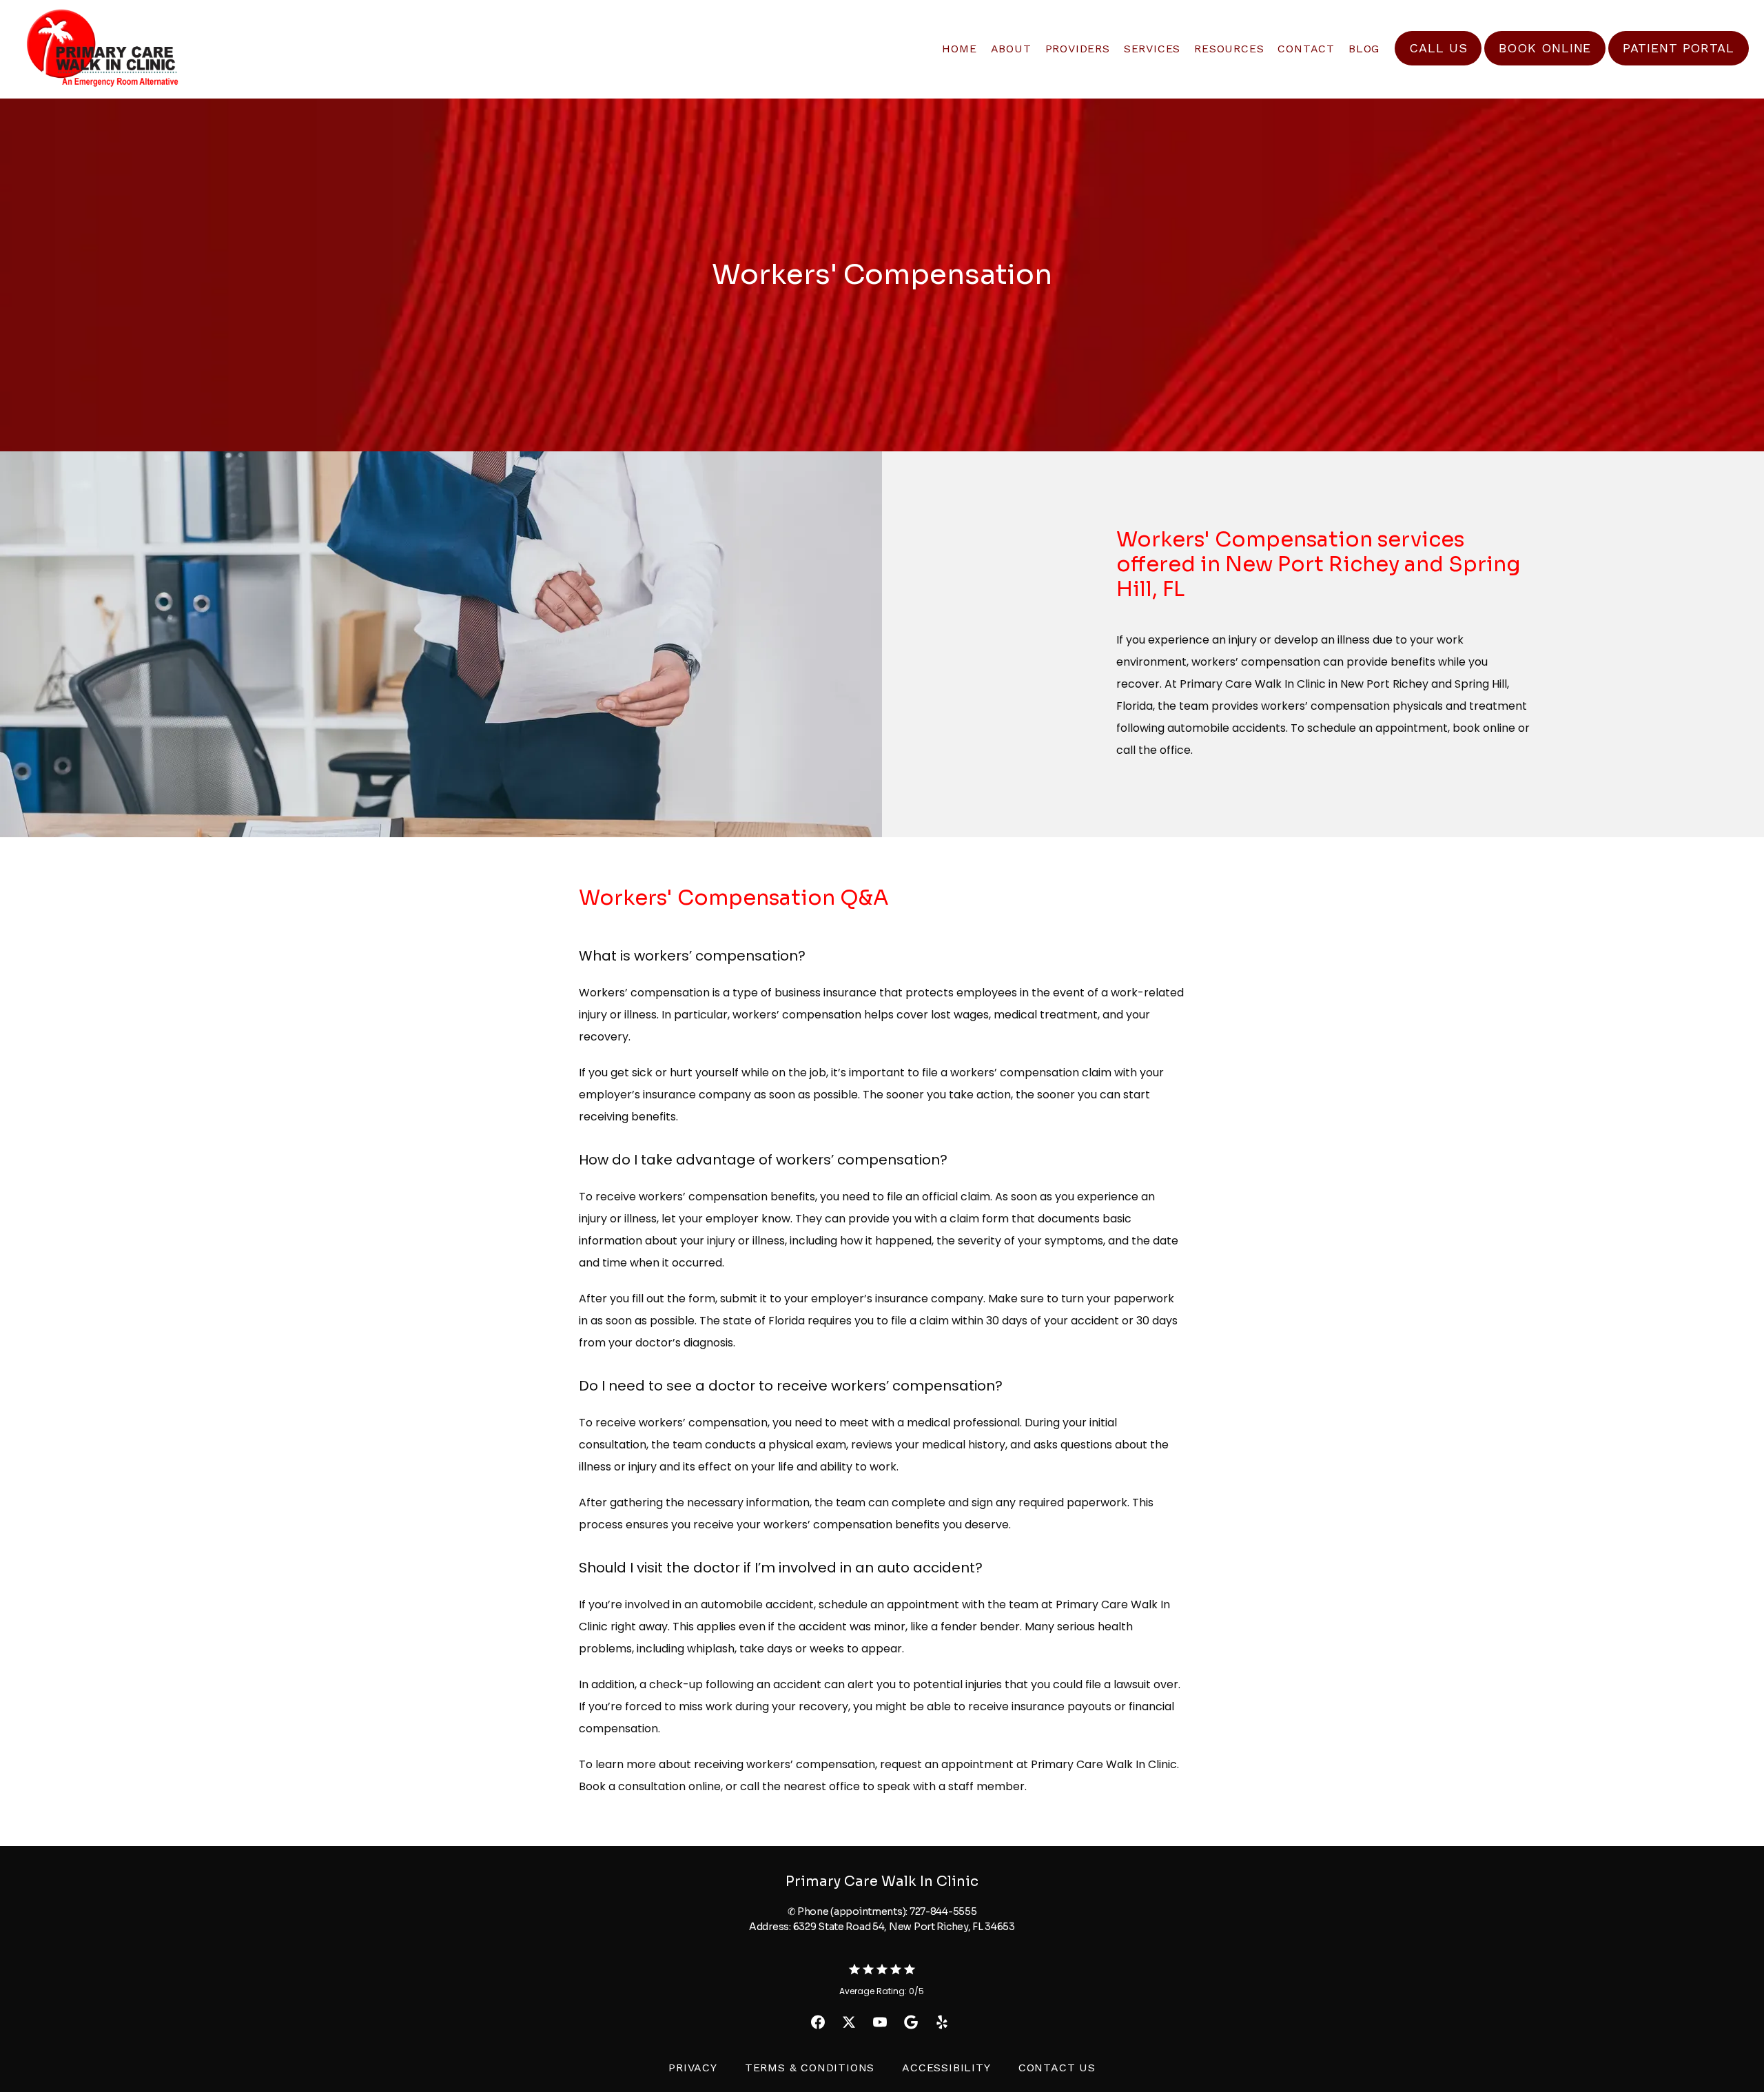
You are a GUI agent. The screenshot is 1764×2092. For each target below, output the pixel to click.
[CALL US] (1438, 64)
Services (1152, 49)
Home (959, 49)
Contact (1306, 49)
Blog (1364, 49)
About (1011, 49)
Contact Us (1057, 2068)
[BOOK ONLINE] (1545, 64)
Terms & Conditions (810, 2068)
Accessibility (946, 2068)
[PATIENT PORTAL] (1679, 64)
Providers (1078, 49)
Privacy (693, 2068)
